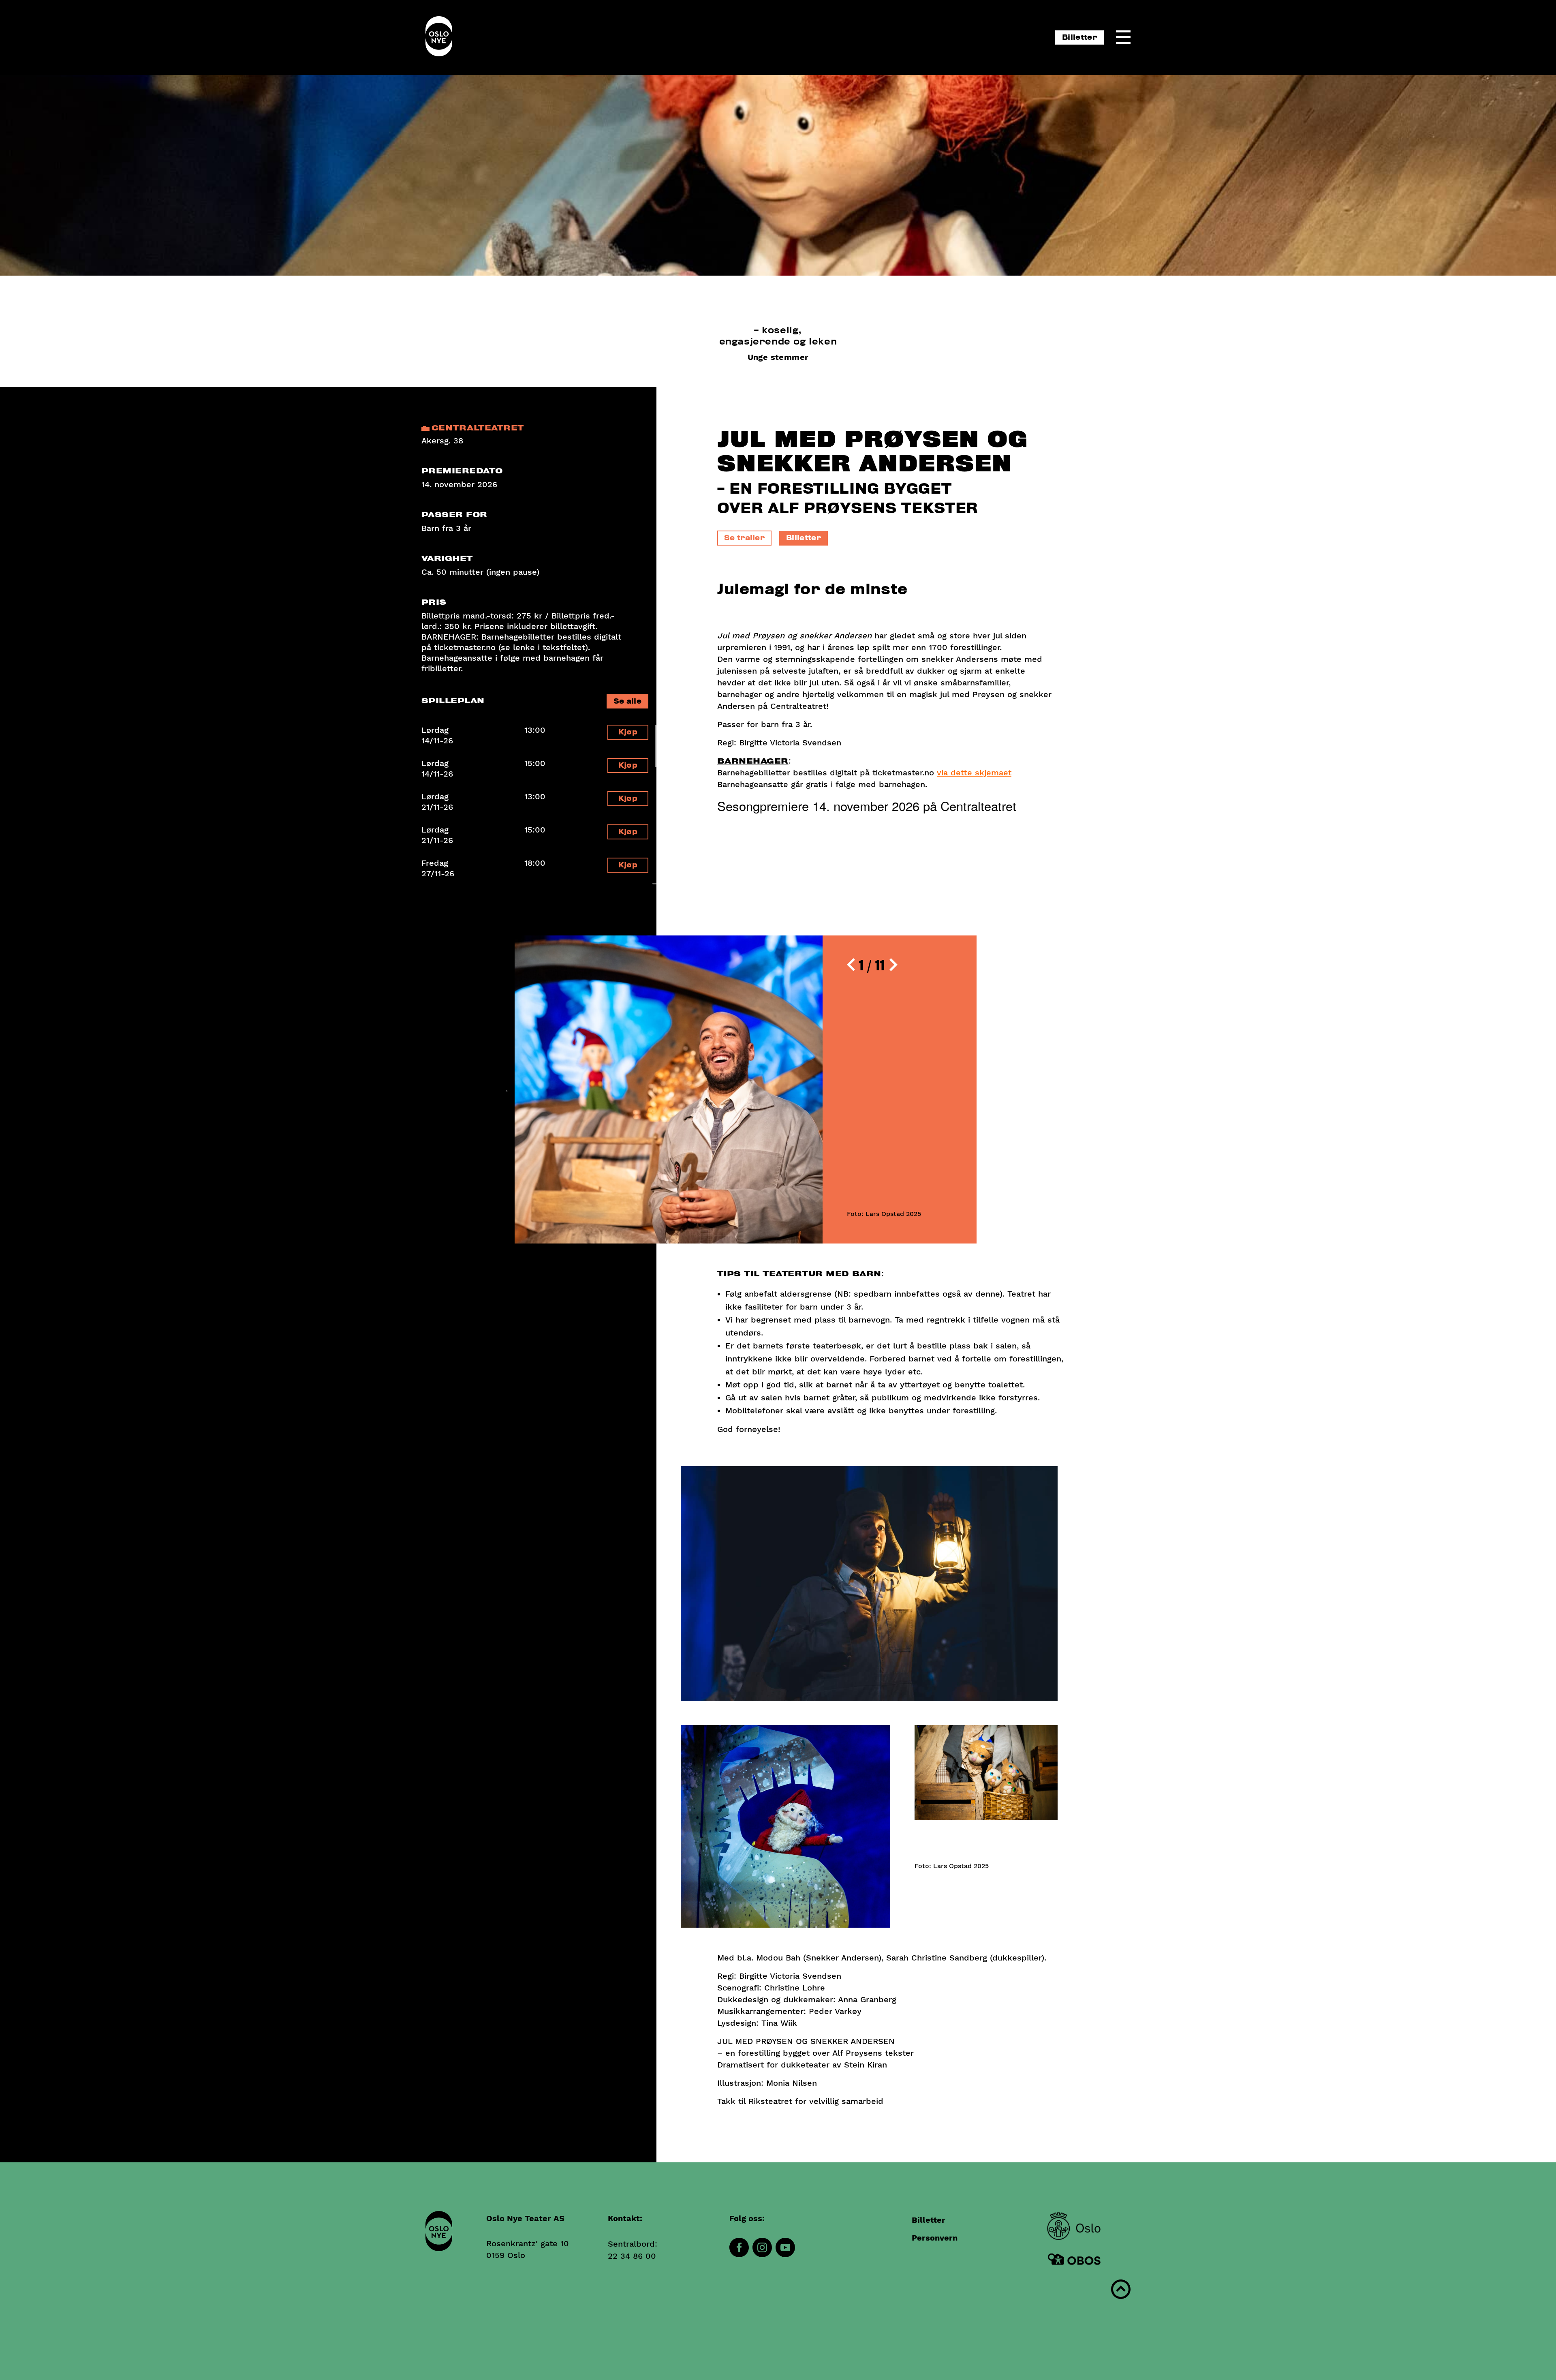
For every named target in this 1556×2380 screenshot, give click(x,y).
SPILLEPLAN (453, 701)
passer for (454, 515)
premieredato (462, 471)
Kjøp (628, 732)
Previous (509, 1089)
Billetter (1079, 37)
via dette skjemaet (974, 773)
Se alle (627, 701)
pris (434, 602)
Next (983, 1089)
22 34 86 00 (632, 2256)
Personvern (935, 2238)
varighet (447, 559)
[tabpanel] (746, 1089)
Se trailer (744, 538)
